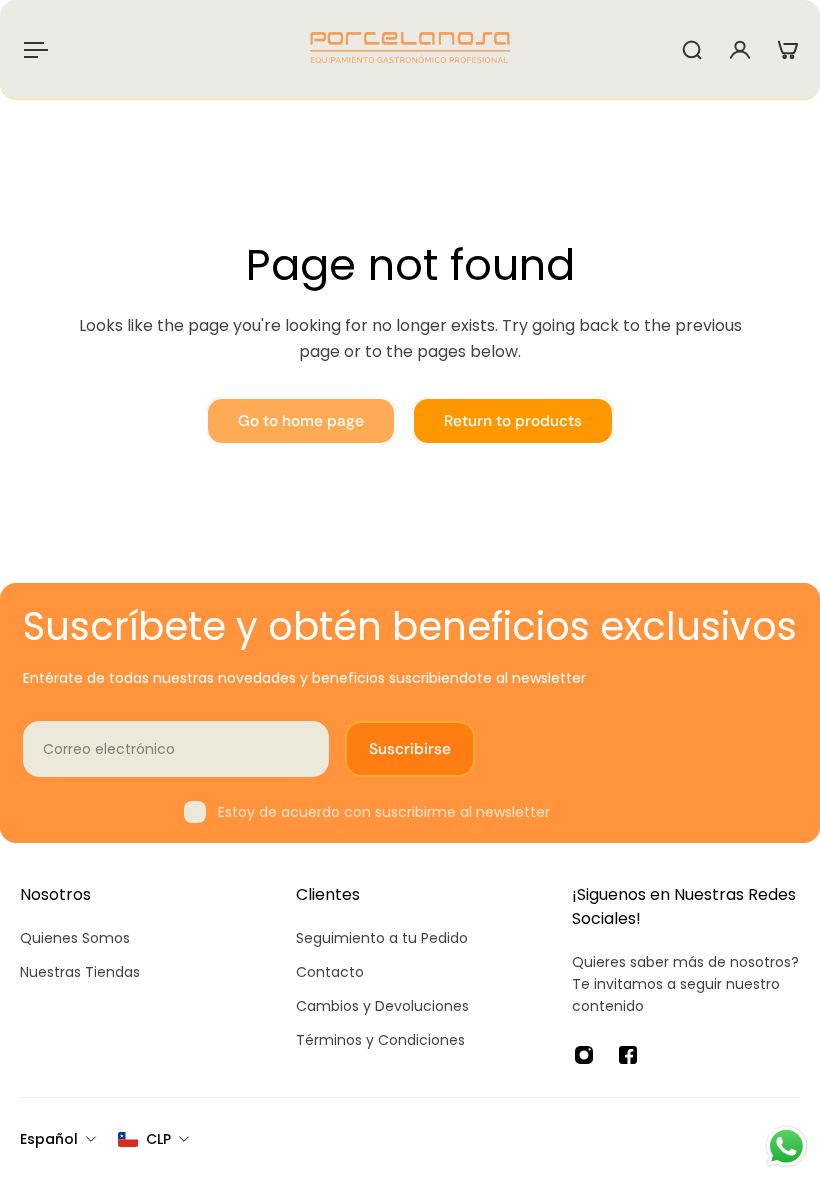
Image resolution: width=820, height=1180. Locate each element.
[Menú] (32, 50)
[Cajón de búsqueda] (692, 50)
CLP (158, 1139)
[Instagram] (584, 1055)
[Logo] (410, 49)
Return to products (513, 421)
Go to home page (301, 421)
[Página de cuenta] (740, 50)
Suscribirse (410, 749)
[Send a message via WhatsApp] (786, 1146)
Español (49, 1139)
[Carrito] (788, 50)
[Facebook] (628, 1055)
